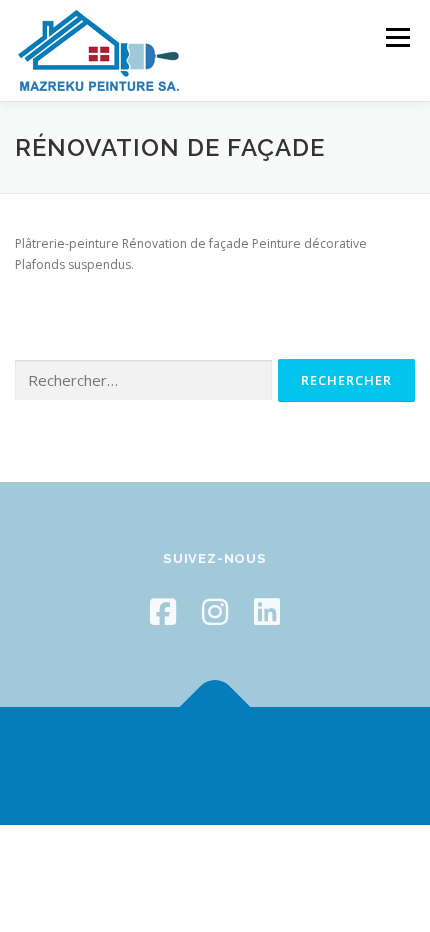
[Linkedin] (267, 611)
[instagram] (215, 611)
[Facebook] (163, 611)
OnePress (303, 753)
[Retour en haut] (215, 707)
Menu (396, 37)
